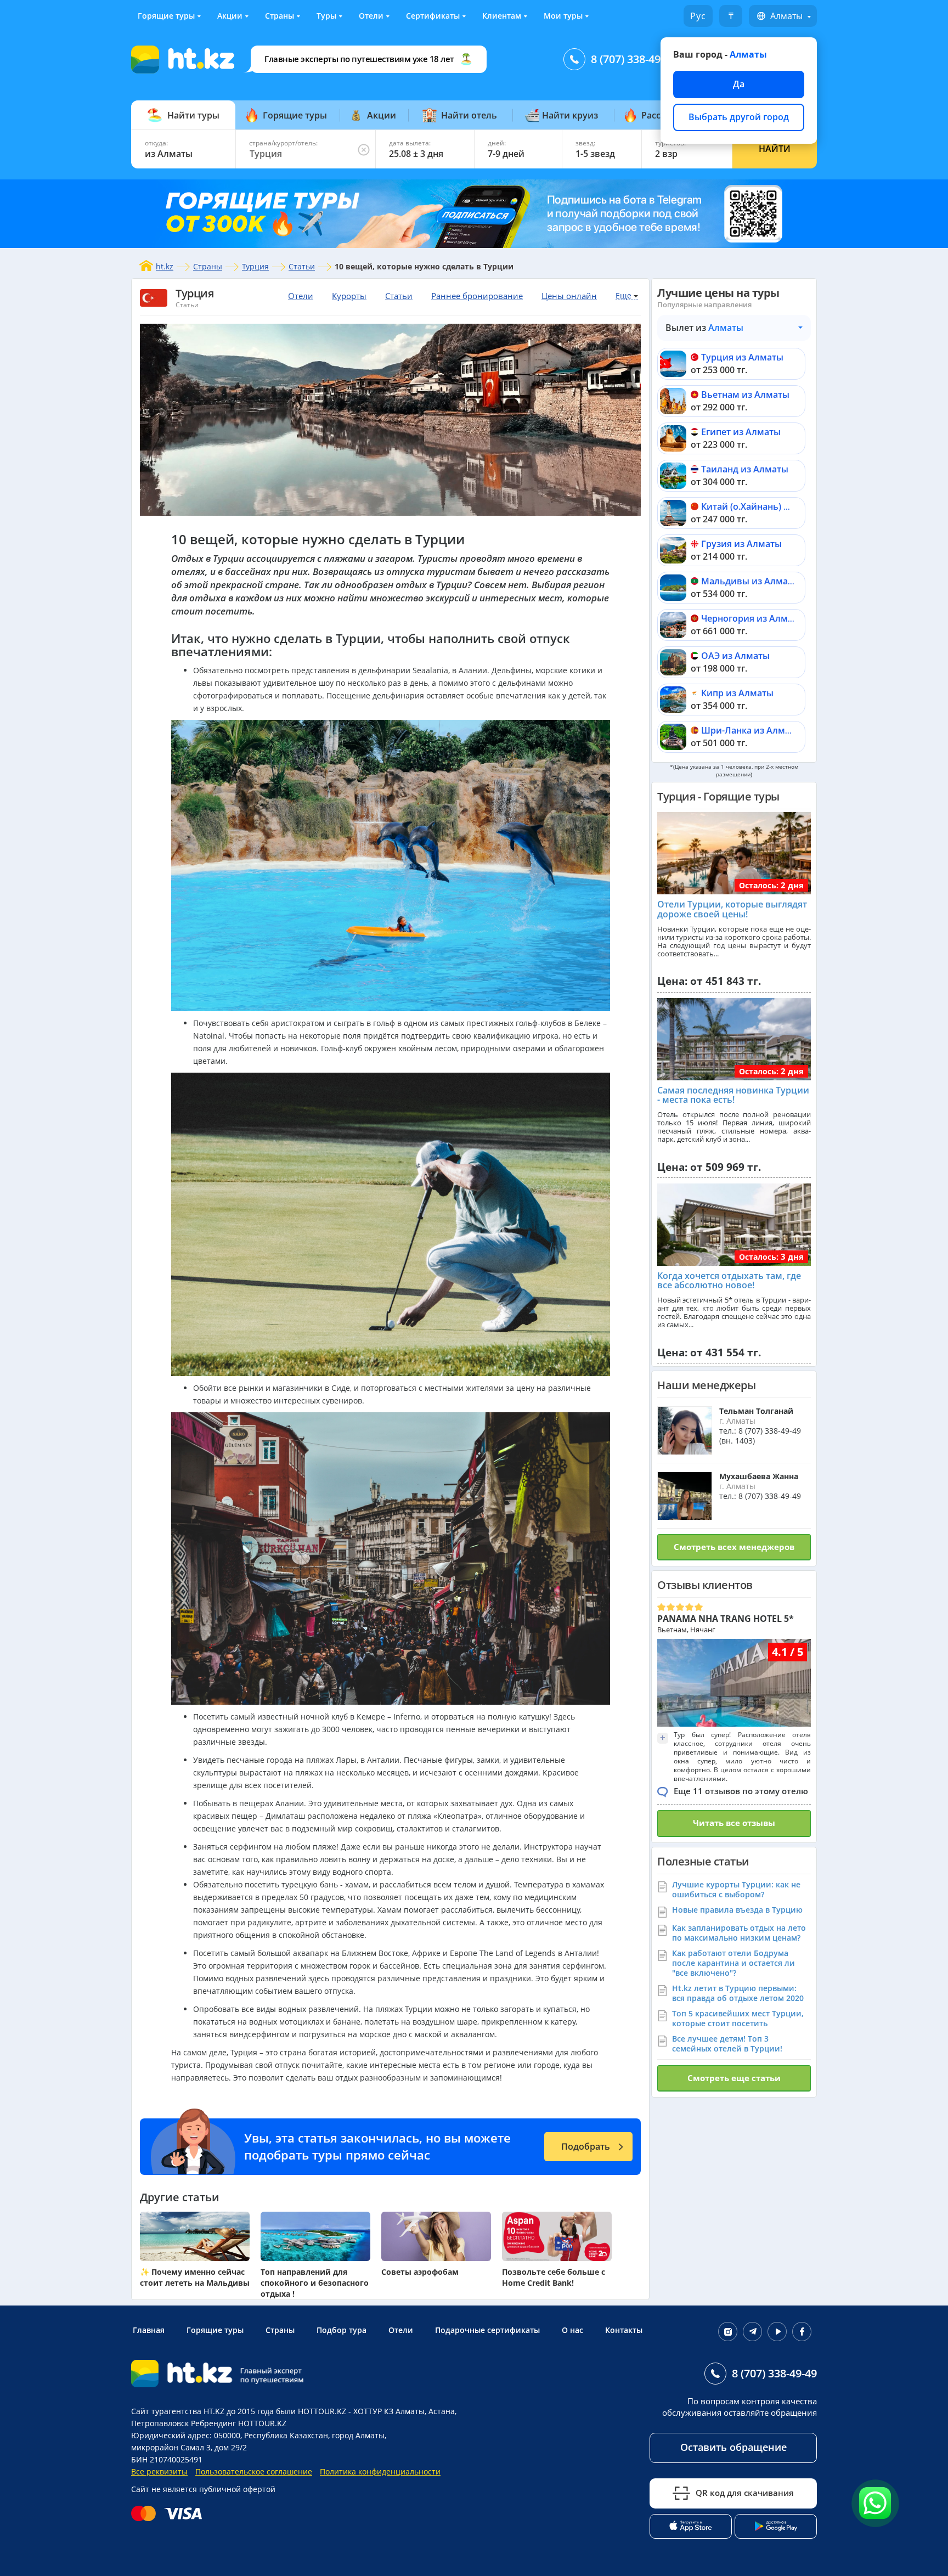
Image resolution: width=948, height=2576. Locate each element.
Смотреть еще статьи (734, 2078)
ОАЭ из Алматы (735, 656)
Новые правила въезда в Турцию (737, 1910)
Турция (255, 266)
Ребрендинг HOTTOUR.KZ (239, 2423)
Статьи (302, 266)
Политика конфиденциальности (380, 2471)
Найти (775, 149)
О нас (572, 2330)
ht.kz (165, 266)
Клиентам (502, 16)
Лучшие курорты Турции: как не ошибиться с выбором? (736, 1889)
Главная (149, 2330)
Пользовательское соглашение (254, 2471)
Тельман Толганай (756, 1411)
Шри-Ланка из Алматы (751, 730)
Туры (326, 16)
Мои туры (563, 16)
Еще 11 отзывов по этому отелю (741, 1791)
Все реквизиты (159, 2471)
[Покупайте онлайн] (169, 2513)
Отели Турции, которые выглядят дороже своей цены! (732, 909)
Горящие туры (166, 16)
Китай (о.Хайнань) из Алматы (766, 506)
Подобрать (586, 2146)
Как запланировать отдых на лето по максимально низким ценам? (739, 1933)
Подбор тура (342, 2330)
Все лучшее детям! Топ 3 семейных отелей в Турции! (727, 2044)
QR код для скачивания (745, 2493)
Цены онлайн (569, 296)
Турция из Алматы (742, 357)
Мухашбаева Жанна (759, 1476)
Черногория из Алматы (753, 618)
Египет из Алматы (741, 432)
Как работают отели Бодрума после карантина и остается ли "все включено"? (733, 1963)
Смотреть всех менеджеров (734, 1547)
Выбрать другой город (739, 117)
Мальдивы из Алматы (750, 581)
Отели (371, 16)
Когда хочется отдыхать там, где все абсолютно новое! (729, 1281)
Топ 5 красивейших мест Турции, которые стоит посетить (738, 2018)
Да (739, 84)
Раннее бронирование (477, 296)
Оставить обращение (733, 2447)
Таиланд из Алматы (745, 469)
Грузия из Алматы (741, 544)
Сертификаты (433, 16)
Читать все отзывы (734, 1823)
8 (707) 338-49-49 (633, 59)
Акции (230, 16)
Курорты (349, 296)
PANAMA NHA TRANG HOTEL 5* (726, 1619)
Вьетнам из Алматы (745, 394)
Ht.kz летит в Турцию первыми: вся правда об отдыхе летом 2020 (738, 1993)
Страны (280, 16)
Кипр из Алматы (737, 693)
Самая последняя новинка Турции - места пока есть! (733, 1095)
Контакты (624, 2330)
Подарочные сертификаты (487, 2330)
